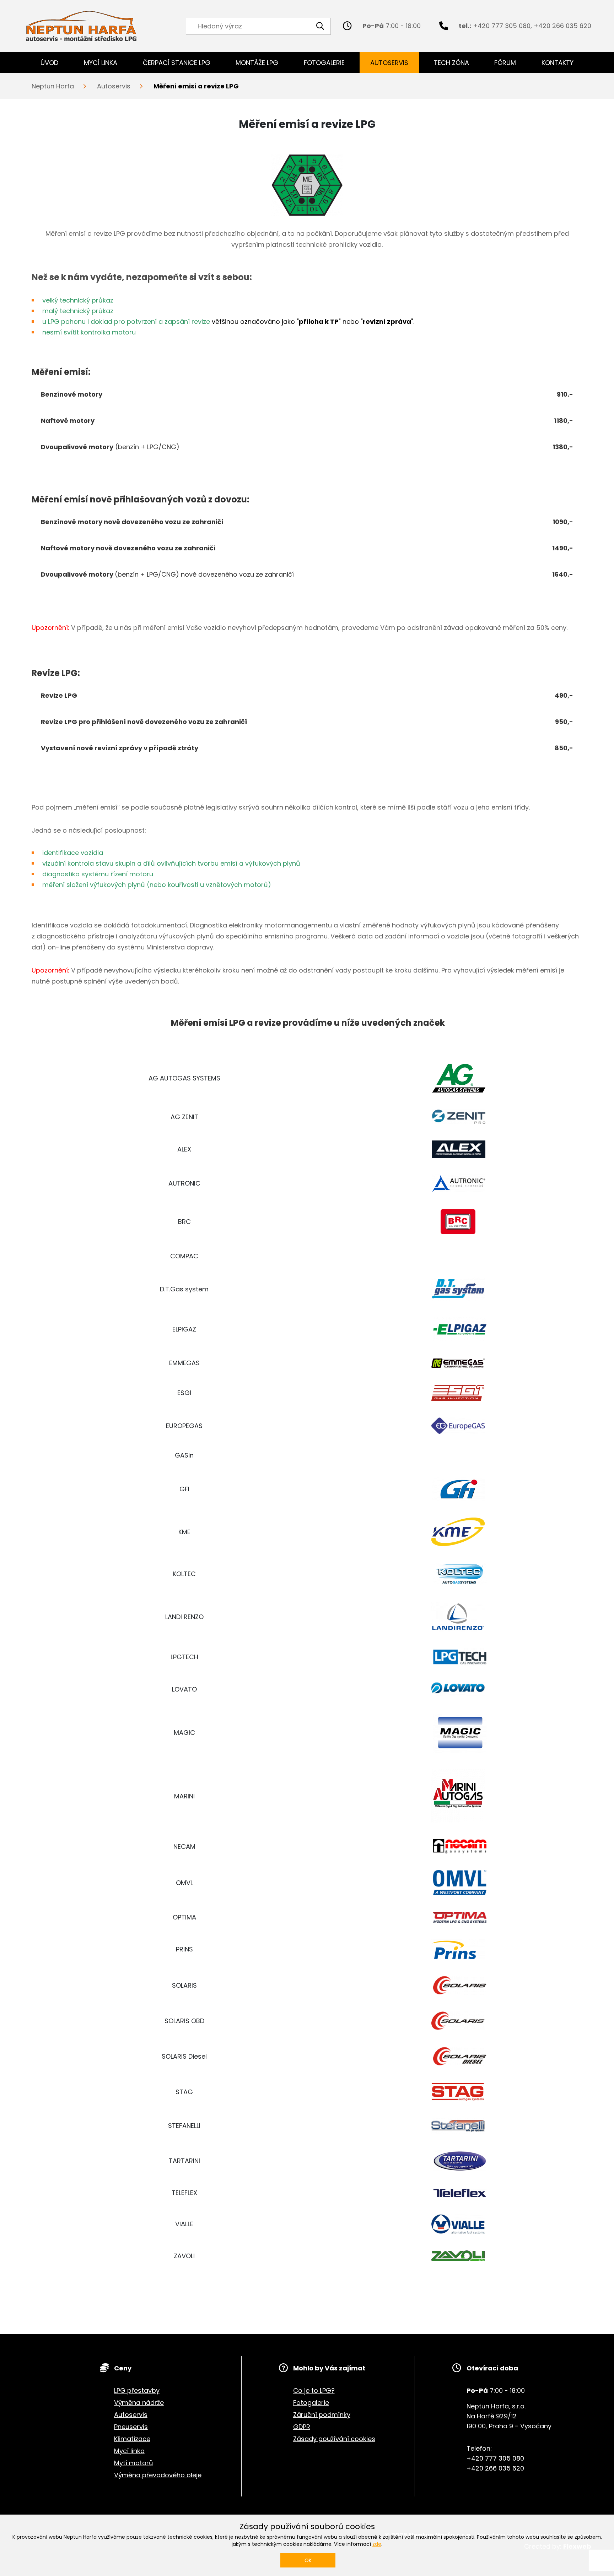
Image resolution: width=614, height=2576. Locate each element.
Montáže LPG (257, 63)
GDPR (302, 2427)
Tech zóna (451, 63)
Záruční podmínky (322, 2415)
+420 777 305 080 (502, 26)
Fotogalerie (324, 63)
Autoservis (389, 63)
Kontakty (558, 63)
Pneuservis (131, 2427)
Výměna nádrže (139, 2403)
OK (308, 2560)
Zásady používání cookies (334, 2439)
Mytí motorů (134, 2463)
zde (377, 2544)
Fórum (505, 63)
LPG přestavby (137, 2390)
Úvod (49, 63)
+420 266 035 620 (562, 26)
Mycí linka (101, 63)
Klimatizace (132, 2439)
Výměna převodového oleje (158, 2475)
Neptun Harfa (53, 86)
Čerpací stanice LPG (177, 63)
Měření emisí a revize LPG (196, 86)
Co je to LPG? (314, 2390)
